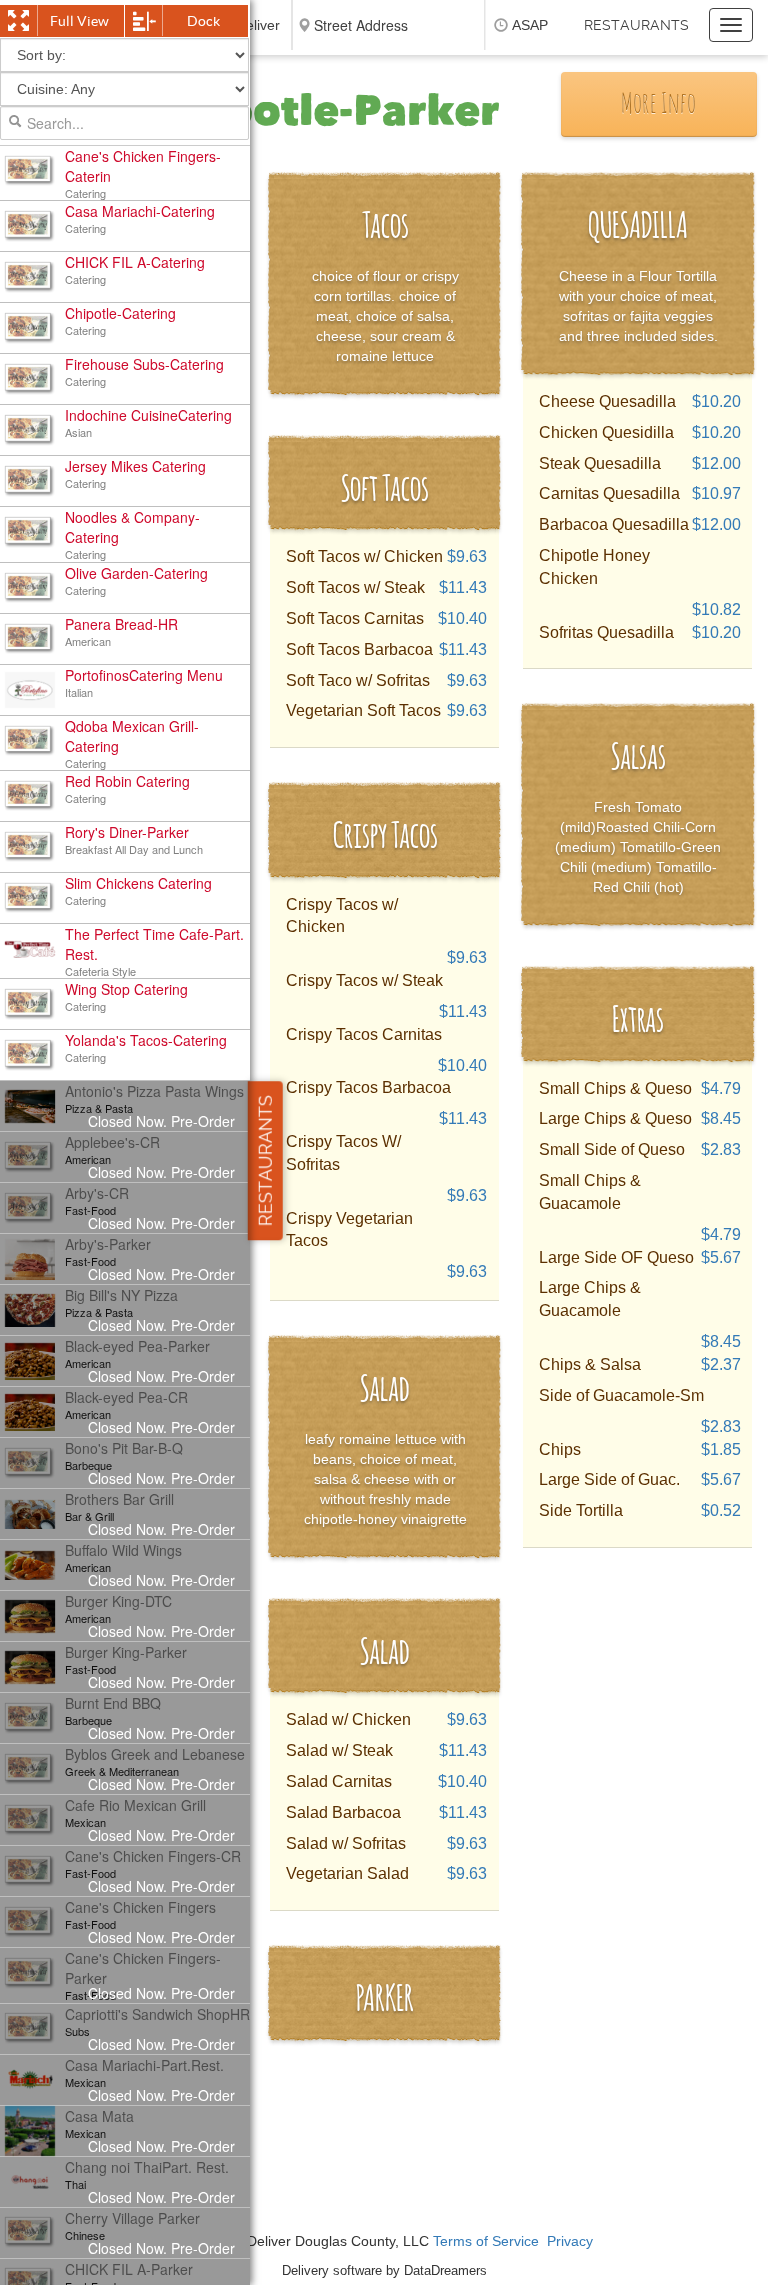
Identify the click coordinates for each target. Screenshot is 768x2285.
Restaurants (636, 25)
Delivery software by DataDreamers (384, 2270)
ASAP (530, 25)
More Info (658, 105)
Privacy (570, 2241)
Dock (203, 21)
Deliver (258, 25)
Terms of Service (486, 2241)
